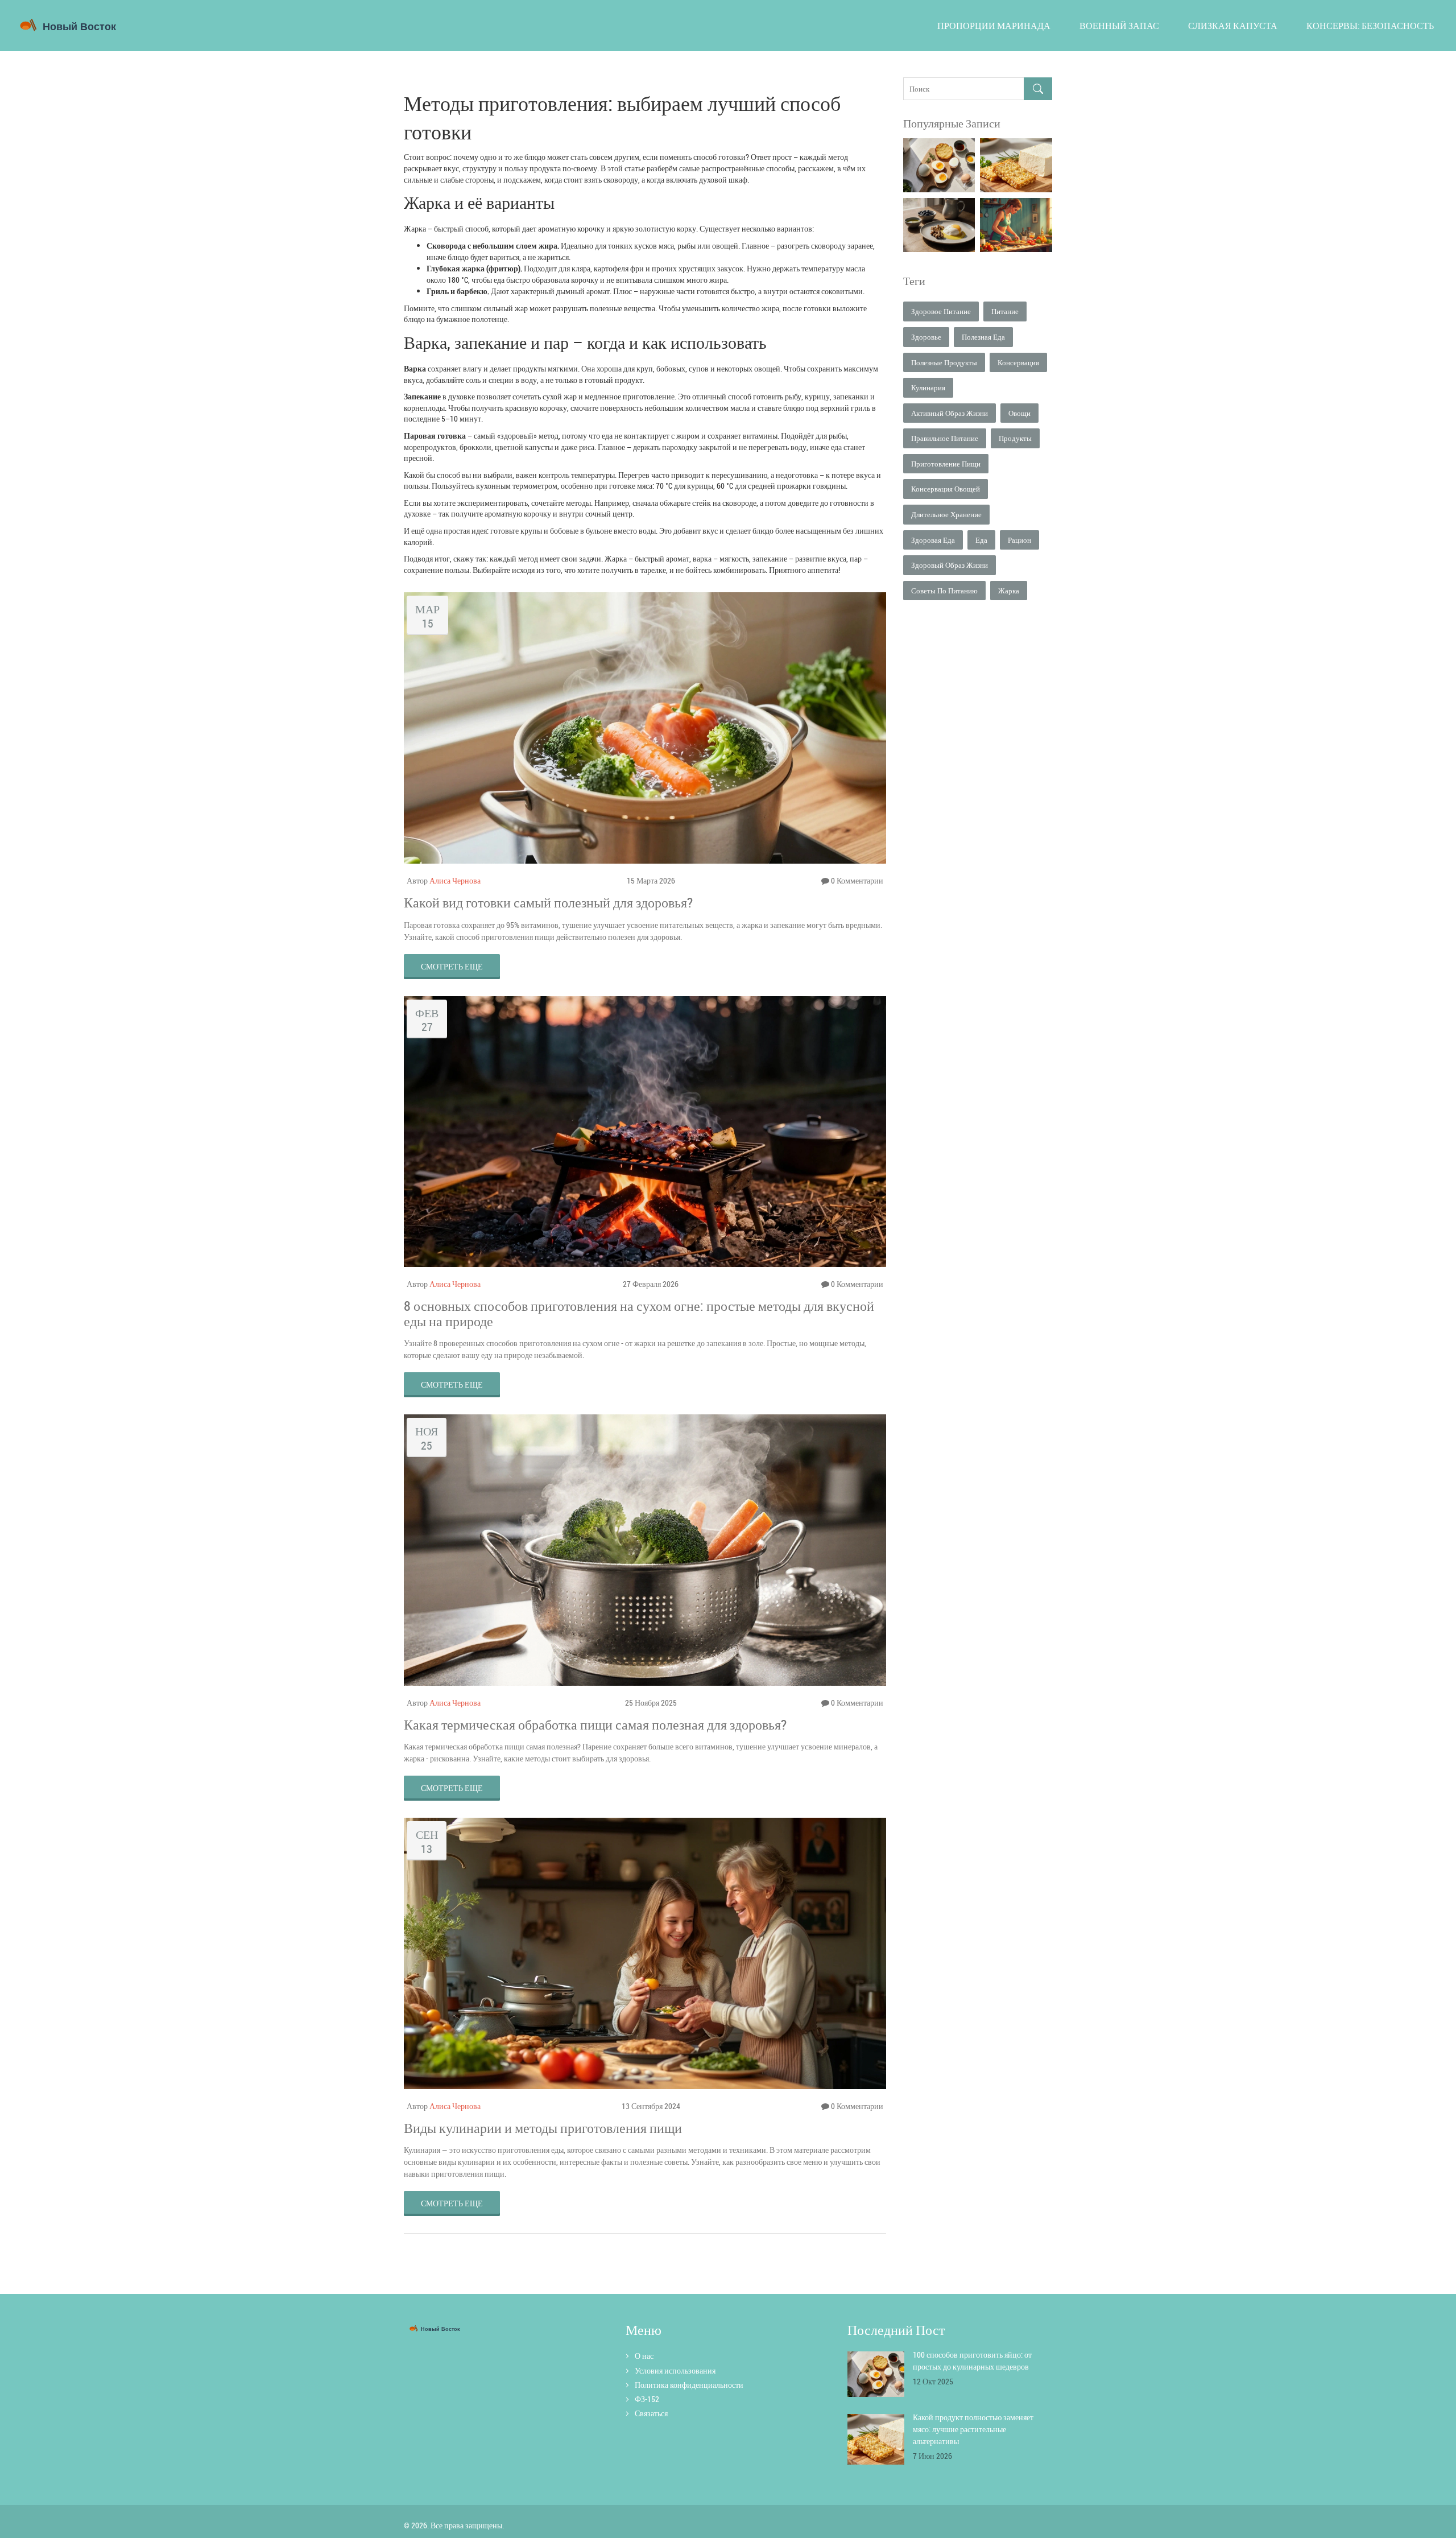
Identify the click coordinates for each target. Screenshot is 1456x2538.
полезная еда (983, 337)
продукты (1015, 438)
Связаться (651, 2413)
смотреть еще (452, 966)
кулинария (928, 387)
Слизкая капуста (1233, 26)
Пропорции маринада (994, 26)
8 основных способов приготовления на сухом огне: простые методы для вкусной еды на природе (639, 1313)
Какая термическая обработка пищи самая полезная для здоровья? (595, 1724)
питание (1005, 311)
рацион (1019, 540)
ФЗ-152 (647, 2399)
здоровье (926, 337)
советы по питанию (944, 591)
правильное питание (945, 438)
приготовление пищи (946, 464)
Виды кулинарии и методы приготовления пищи (543, 2128)
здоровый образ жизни (950, 565)
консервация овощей (946, 489)
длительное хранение (946, 514)
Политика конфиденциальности (689, 2385)
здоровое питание (941, 311)
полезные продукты (944, 362)
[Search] (1038, 89)
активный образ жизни (950, 413)
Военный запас (1119, 26)
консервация (1018, 362)
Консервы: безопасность (1370, 26)
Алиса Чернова (455, 880)
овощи (1019, 413)
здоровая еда (933, 540)
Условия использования (675, 2370)
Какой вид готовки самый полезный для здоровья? (548, 902)
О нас (644, 2356)
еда (981, 540)
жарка (1009, 591)
